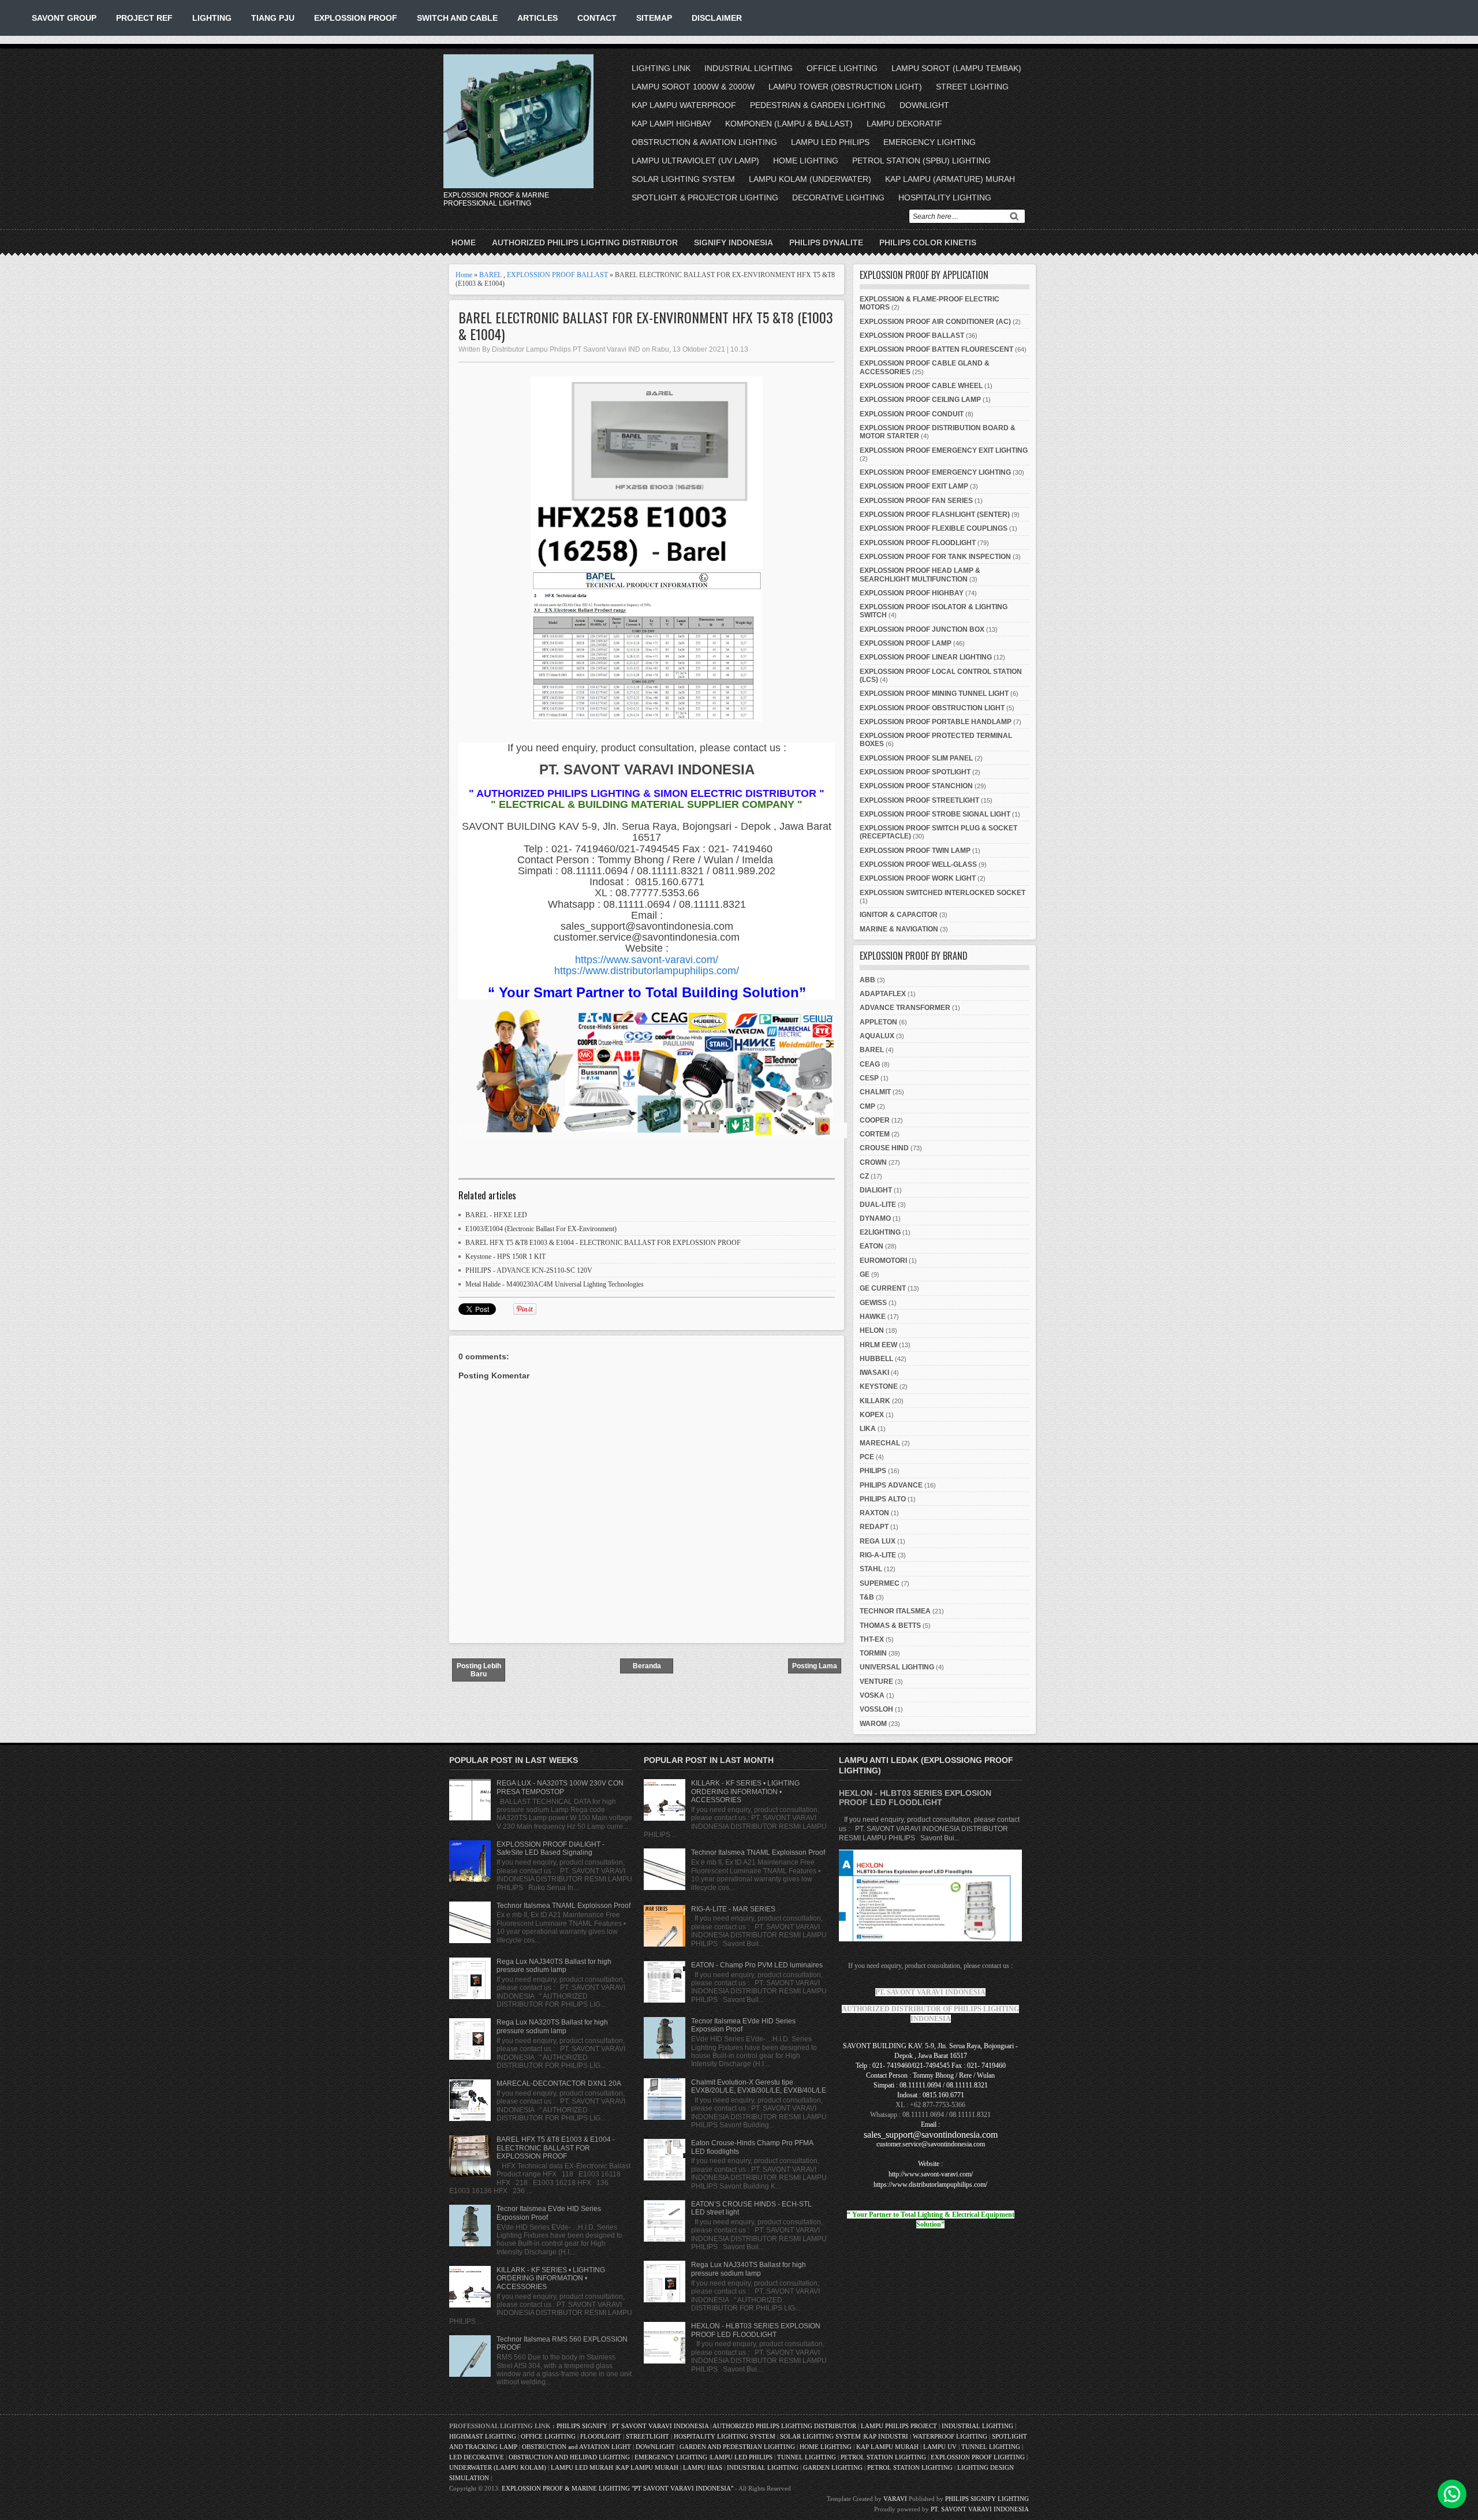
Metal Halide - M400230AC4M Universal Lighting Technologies (555, 1284)
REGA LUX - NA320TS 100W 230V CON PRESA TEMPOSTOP (560, 1787)
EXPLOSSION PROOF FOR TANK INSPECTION (935, 557)
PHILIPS (873, 1471)
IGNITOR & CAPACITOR (899, 915)
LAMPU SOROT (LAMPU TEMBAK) (956, 68)
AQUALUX (877, 1036)
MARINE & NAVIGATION (899, 929)
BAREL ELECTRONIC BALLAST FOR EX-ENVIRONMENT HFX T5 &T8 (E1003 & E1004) (646, 326)
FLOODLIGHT (601, 2436)
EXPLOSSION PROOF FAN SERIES (916, 501)
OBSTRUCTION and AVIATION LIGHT (576, 2447)
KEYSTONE (879, 1386)
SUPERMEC (880, 1583)
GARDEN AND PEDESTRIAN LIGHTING (737, 2447)
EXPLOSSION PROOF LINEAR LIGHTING (926, 657)
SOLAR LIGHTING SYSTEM (683, 179)
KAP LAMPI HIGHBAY (671, 124)
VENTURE (876, 1682)
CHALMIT (875, 1092)
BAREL (490, 275)
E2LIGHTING (880, 1232)
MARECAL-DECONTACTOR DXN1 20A (559, 2083)
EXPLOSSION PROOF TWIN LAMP (915, 851)
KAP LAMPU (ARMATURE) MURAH (950, 179)
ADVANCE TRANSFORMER (905, 1008)
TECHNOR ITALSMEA (895, 1611)
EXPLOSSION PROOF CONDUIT (912, 414)
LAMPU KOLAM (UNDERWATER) (810, 179)
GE (865, 1274)
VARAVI (895, 2499)
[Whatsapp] (1452, 2494)
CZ (864, 1176)
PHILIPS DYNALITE (826, 243)
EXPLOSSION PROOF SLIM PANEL (916, 758)
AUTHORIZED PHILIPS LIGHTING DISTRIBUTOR (585, 243)
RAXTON (874, 1513)
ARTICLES (538, 18)
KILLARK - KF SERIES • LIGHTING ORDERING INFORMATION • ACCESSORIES (551, 2278)
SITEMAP (654, 18)
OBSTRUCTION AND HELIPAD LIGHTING (569, 2457)
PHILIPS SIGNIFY (583, 2426)
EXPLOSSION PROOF (356, 18)
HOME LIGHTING (806, 161)
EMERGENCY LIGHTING (930, 142)
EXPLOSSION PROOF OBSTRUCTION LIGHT (932, 708)
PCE (867, 1457)
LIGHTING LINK (661, 68)
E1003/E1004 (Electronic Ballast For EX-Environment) (541, 1229)
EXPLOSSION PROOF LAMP (906, 643)
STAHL (871, 1569)
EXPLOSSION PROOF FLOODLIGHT (918, 543)
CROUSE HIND (884, 1148)
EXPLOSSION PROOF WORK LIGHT (918, 878)
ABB (867, 980)
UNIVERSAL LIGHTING (897, 1667)
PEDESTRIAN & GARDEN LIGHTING (818, 105)
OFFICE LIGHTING (842, 68)
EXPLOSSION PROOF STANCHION (916, 786)
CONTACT (597, 18)
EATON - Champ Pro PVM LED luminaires (757, 1965)
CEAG (870, 1064)
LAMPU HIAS (703, 2467)
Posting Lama (815, 1666)
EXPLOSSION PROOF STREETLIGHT (919, 800)
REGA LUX (878, 1541)
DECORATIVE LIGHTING (838, 197)
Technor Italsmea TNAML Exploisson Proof (563, 1906)
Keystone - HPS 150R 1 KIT (505, 1257)
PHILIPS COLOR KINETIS (928, 243)
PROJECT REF (144, 18)
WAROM (873, 1724)
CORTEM (875, 1134)
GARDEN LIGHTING (833, 2467)
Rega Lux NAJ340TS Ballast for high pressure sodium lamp (554, 1966)
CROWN (873, 1162)
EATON (872, 1246)
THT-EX (872, 1639)
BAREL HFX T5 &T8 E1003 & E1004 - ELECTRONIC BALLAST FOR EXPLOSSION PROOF (603, 1243)
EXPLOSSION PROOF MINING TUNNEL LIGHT (934, 694)
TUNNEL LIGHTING (991, 2447)
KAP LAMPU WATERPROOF (684, 105)
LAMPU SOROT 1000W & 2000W (693, 87)
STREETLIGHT (647, 2436)
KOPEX (872, 1415)
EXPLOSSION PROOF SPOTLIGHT (915, 772)
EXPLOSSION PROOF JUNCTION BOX (922, 629)
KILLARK (875, 1401)
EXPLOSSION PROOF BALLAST (557, 275)
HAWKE (873, 1317)
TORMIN (873, 1653)
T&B (867, 1597)
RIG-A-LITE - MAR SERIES (733, 1909)
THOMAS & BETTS (890, 1626)
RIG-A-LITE (878, 1555)
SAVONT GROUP (64, 18)
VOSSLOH (876, 1709)
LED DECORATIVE (477, 2457)
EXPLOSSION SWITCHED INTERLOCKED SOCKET (943, 893)
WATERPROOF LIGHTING (950, 2436)
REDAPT (874, 1527)
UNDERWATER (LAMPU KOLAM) (498, 2467)
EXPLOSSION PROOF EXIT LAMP (914, 486)
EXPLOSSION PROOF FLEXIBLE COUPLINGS (934, 528)
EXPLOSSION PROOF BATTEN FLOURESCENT (936, 349)
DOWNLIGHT (924, 105)
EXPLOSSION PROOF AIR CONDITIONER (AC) (935, 322)
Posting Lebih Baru (479, 1670)
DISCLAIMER (717, 18)
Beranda (647, 1666)
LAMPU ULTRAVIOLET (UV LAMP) (695, 161)
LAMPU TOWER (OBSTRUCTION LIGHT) (845, 87)
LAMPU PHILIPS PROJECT (900, 2426)
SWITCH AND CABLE (457, 18)
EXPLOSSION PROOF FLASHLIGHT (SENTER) (935, 515)
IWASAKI (874, 1373)
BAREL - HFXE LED (496, 1215)
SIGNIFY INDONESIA (734, 243)
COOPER (875, 1120)
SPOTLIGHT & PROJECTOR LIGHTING (705, 197)
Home (464, 243)
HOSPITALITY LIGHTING (945, 197)
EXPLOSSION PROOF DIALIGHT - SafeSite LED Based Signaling (550, 1848)
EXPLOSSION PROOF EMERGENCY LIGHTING (935, 472)
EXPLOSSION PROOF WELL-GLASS (918, 864)
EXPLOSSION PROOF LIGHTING (978, 2457)
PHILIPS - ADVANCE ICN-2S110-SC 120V (529, 1270)
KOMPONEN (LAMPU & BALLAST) (789, 124)
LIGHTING (212, 18)
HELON (872, 1330)
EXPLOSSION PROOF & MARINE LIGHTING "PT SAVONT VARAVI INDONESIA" (617, 2488)
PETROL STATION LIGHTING (883, 2457)
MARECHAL (880, 1443)
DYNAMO (875, 1218)
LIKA (868, 1429)
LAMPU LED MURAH (582, 2467)
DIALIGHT (876, 1190)
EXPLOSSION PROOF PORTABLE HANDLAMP (936, 722)
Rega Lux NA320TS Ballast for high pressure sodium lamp (552, 2026)
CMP (867, 1106)
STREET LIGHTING (972, 87)
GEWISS (873, 1303)
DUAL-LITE (878, 1205)
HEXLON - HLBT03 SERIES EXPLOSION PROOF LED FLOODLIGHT (756, 2330)
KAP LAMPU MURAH (887, 2447)
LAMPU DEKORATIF (904, 124)
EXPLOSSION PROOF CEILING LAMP (920, 400)
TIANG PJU (273, 18)
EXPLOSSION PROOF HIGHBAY (912, 593)
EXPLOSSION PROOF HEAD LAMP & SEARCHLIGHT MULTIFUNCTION (920, 575)
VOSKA (872, 1695)
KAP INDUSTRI (886, 2436)
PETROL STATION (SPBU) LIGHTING (921, 161)
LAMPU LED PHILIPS (830, 142)
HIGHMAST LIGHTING (483, 2436)
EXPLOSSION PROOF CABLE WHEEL (921, 386)
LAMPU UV (940, 2447)
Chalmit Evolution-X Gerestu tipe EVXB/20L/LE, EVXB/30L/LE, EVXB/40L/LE (759, 2086)
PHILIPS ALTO (883, 1499)
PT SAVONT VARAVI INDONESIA (661, 2426)
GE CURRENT (883, 1288)
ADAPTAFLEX (883, 994)
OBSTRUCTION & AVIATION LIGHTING (704, 142)
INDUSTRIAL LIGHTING (749, 68)
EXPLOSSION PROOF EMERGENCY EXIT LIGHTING (944, 450)
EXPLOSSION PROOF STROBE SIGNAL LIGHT (935, 814)
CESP (869, 1078)
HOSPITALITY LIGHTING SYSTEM (725, 2436)
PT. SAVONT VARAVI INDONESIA (980, 2509)
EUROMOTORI (883, 1261)
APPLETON (878, 1022)
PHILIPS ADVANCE (891, 1485)
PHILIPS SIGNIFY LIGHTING (987, 2499)
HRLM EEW (878, 1345)
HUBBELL (876, 1359)
